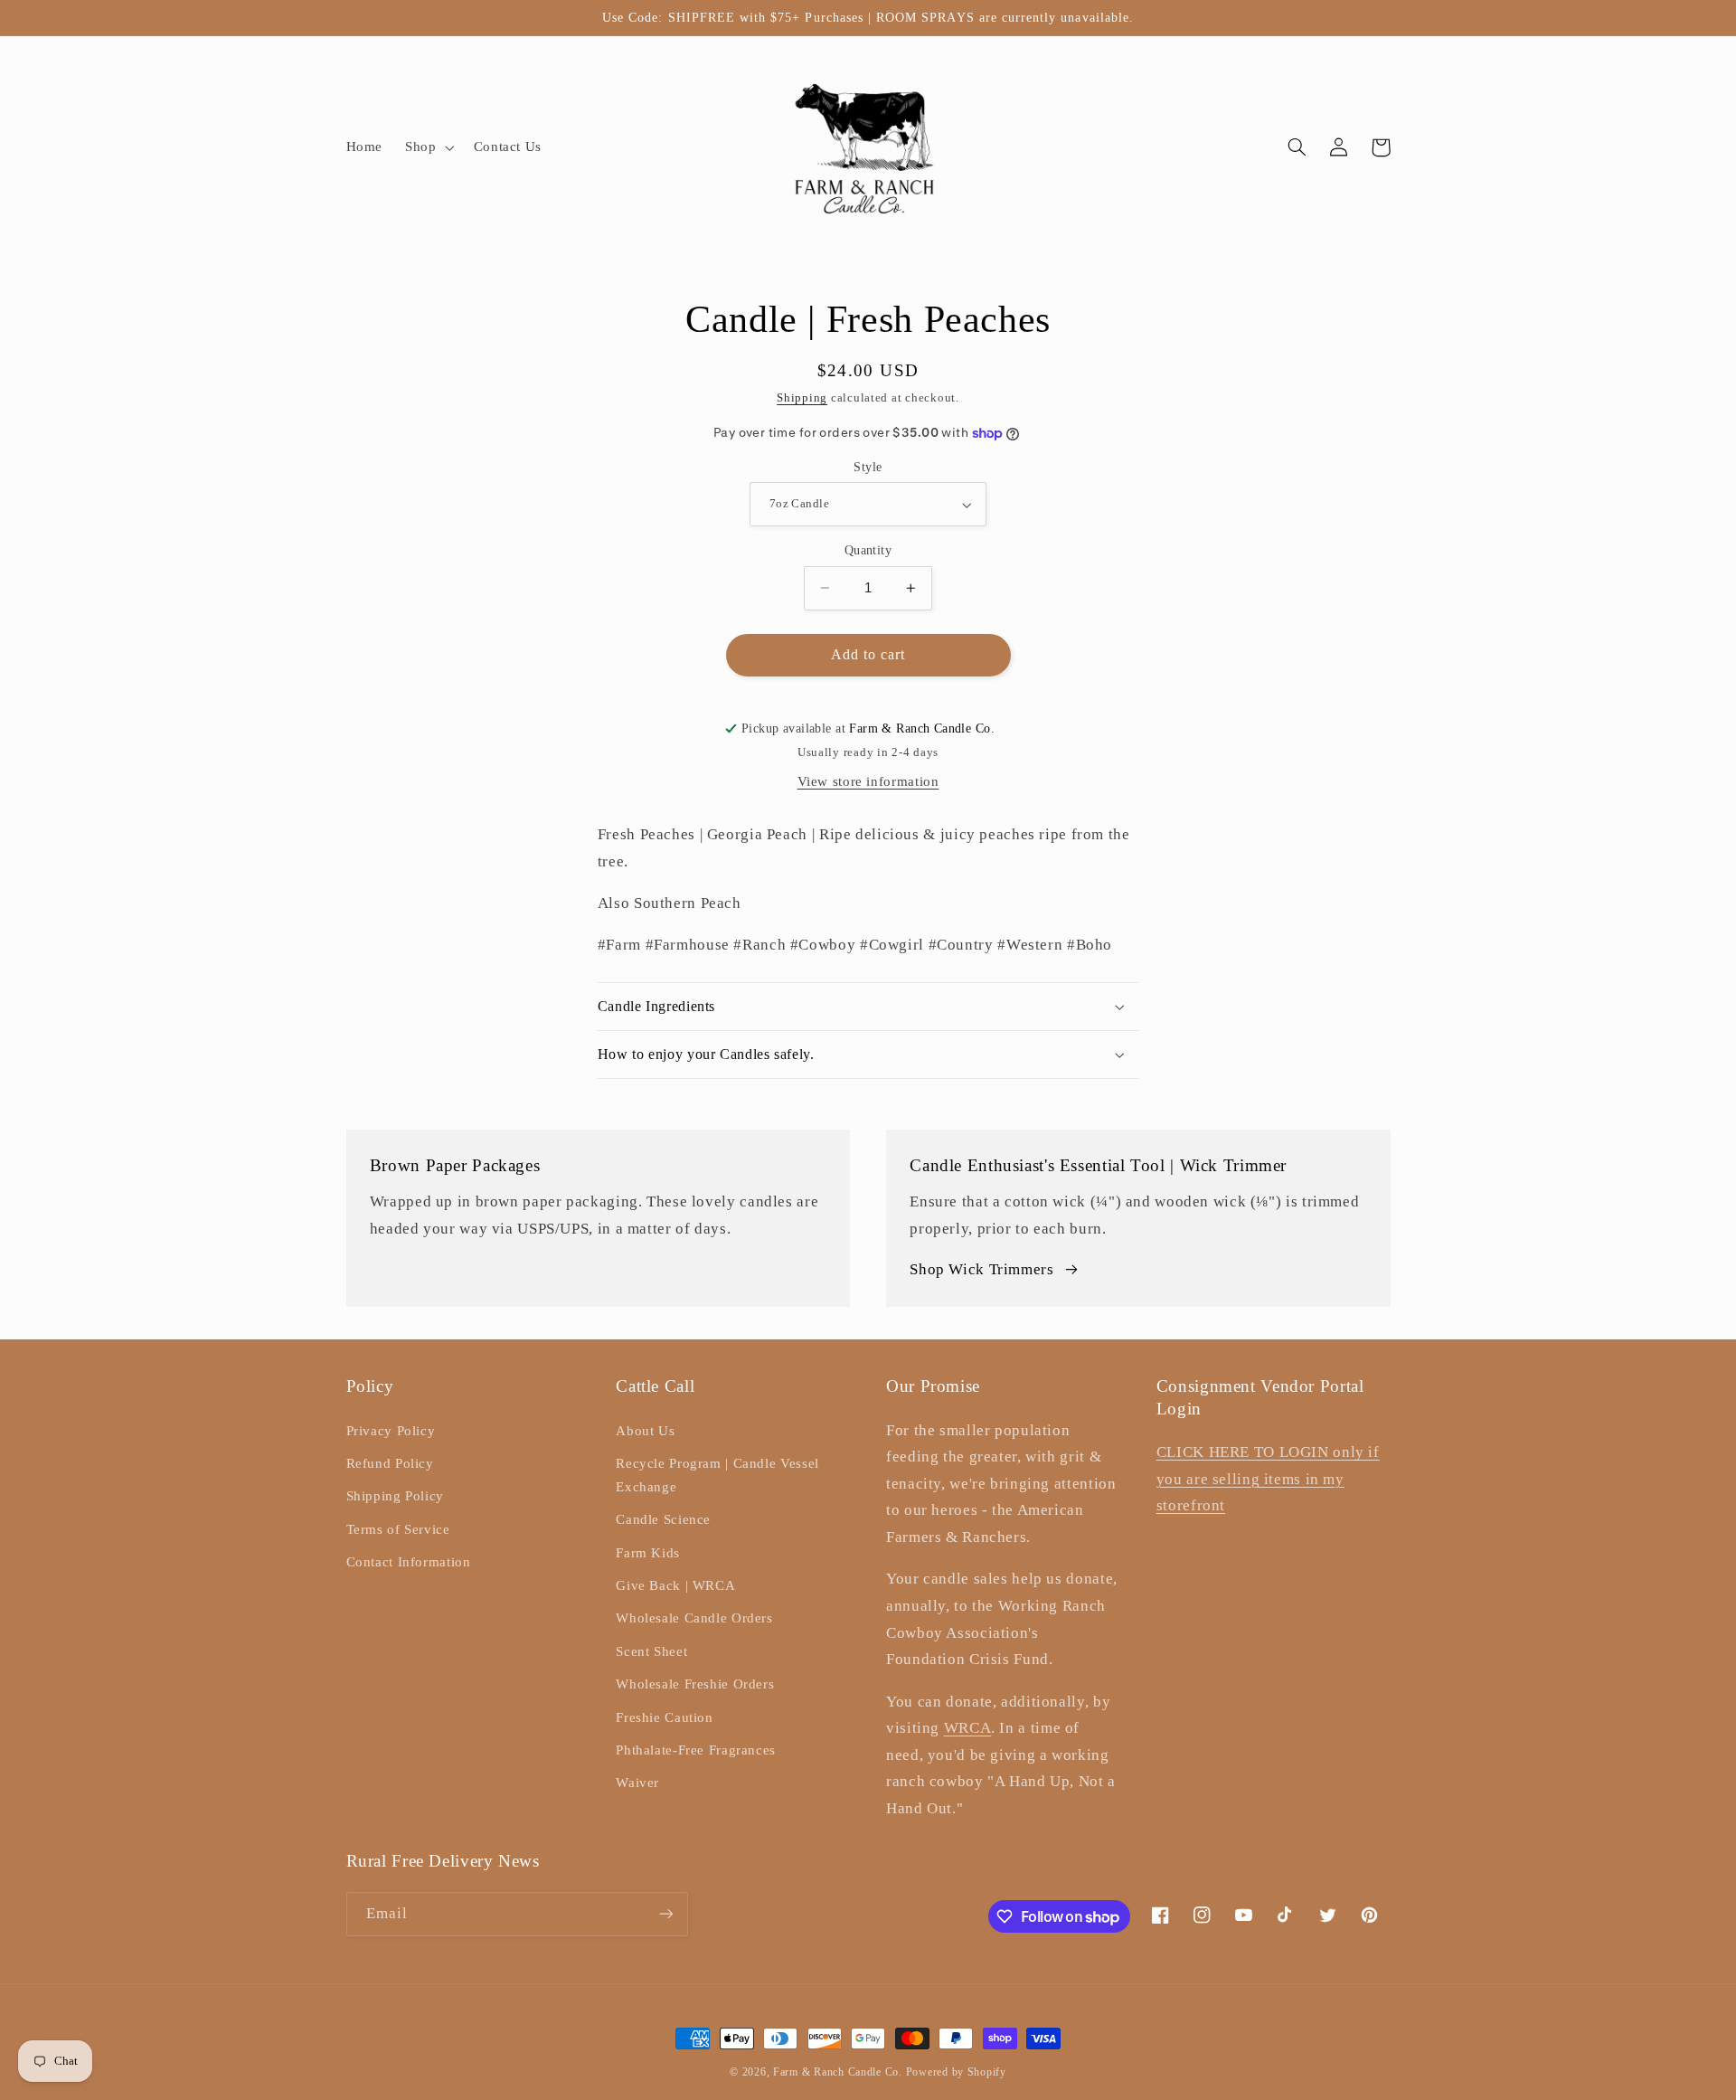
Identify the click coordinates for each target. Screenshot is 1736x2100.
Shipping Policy (395, 1496)
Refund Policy (390, 1463)
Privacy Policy (391, 1431)
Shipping (802, 398)
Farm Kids (648, 1553)
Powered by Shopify (956, 2072)
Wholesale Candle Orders (694, 1618)
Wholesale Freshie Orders (695, 1684)
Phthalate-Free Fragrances (696, 1750)
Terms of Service (398, 1529)
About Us (645, 1431)
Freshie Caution (664, 1717)
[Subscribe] (665, 1914)
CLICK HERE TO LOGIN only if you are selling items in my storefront (1268, 1479)
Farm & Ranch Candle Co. (838, 2072)
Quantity (868, 550)
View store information (868, 781)
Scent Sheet (651, 1651)
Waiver (637, 1783)
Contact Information (409, 1562)
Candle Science (663, 1519)
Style (868, 467)
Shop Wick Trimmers (981, 1269)
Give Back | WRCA (675, 1585)
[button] (428, 147)
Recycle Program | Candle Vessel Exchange (717, 1475)
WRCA (968, 1728)
